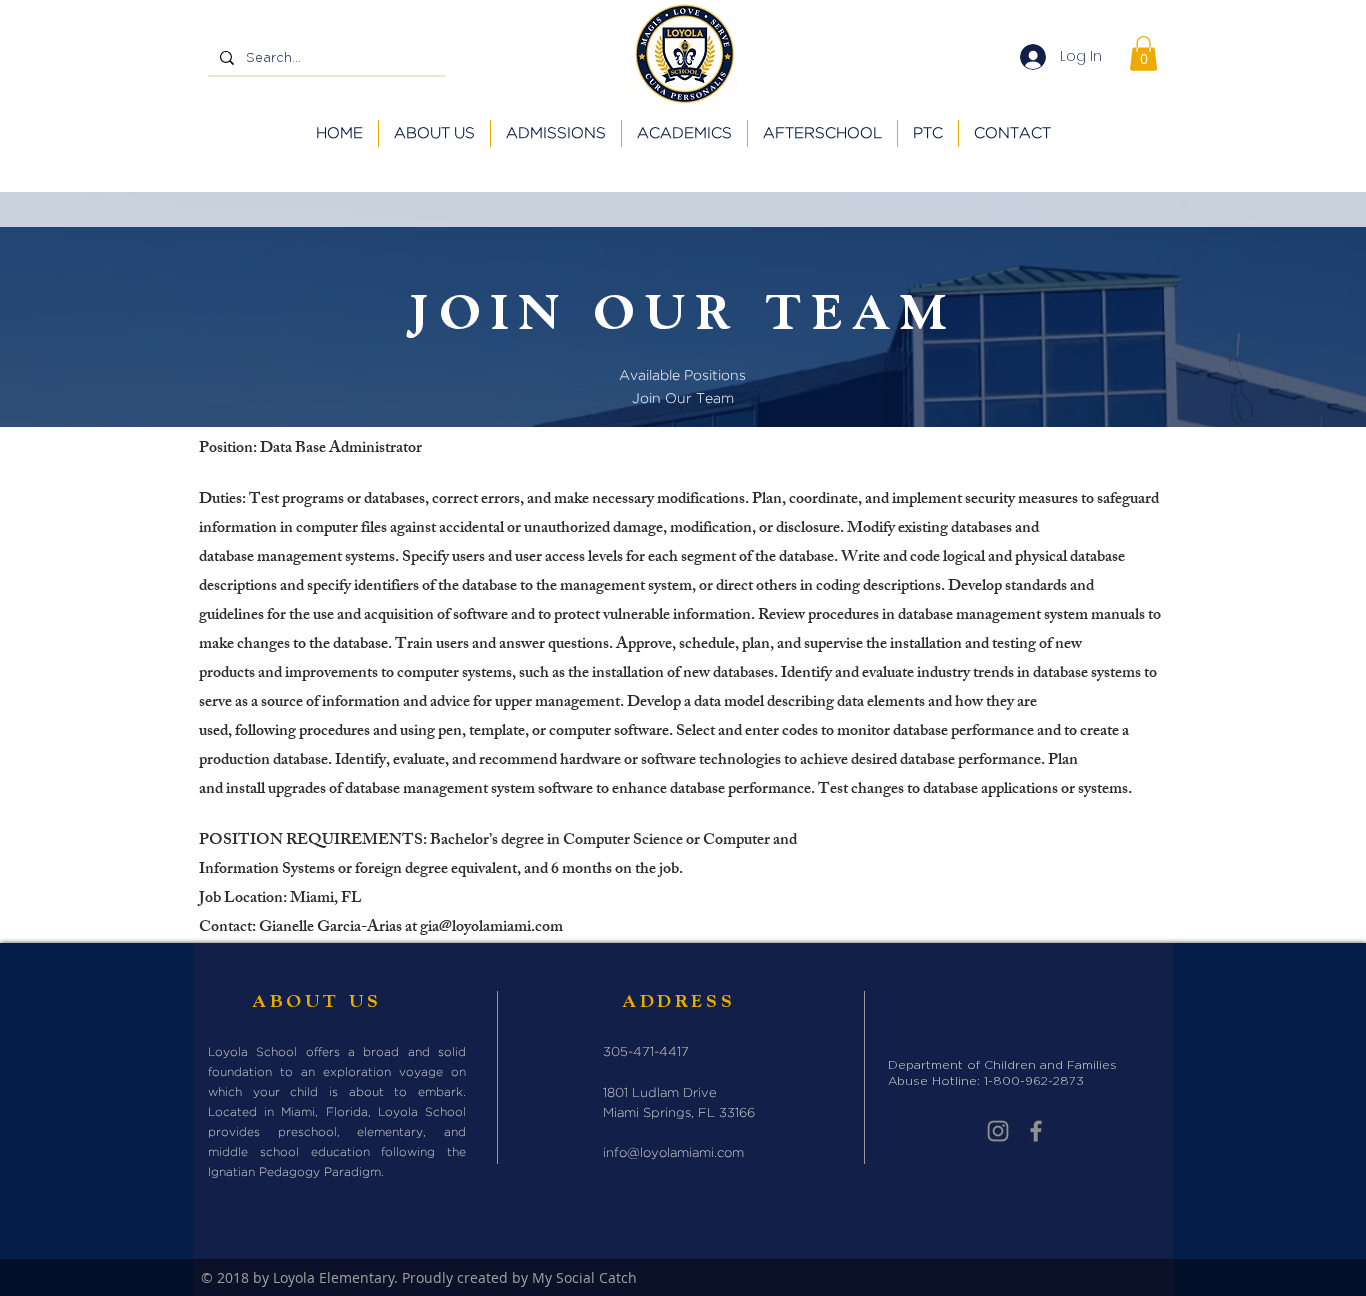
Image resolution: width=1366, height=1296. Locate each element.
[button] (1143, 53)
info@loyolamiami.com (673, 1153)
